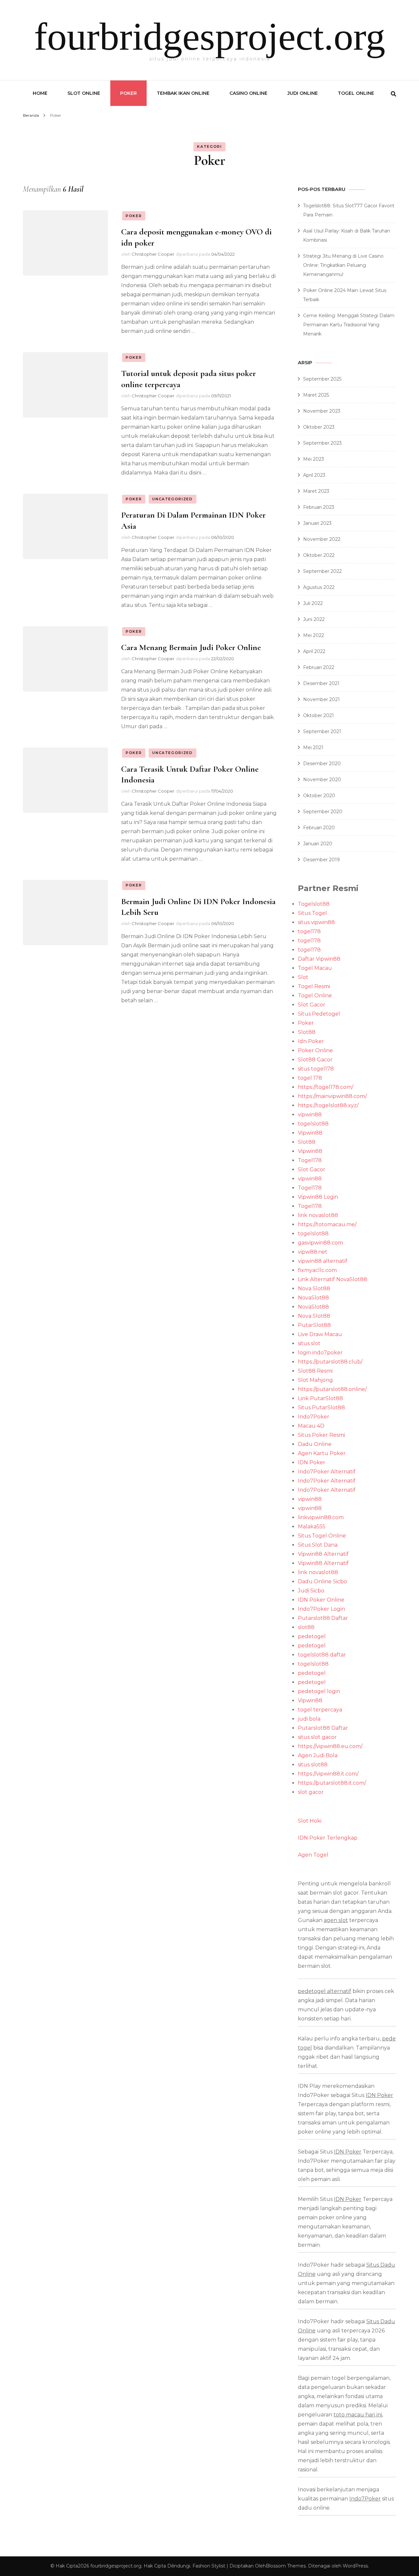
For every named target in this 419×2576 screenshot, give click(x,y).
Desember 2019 (321, 860)
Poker (128, 93)
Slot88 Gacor (315, 1060)
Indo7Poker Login (321, 1609)
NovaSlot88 (313, 1298)
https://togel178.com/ (326, 1087)
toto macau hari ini (358, 2415)
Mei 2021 (313, 747)
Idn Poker (311, 1041)
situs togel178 (316, 1069)
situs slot (309, 1343)
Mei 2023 (314, 459)
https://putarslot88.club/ (330, 1362)
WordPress (355, 2566)
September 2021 (322, 731)
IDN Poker (312, 1462)
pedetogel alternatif (325, 1991)
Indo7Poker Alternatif (327, 1472)
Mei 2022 (314, 635)
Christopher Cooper (153, 254)
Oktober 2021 (319, 715)
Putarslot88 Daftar (323, 1618)
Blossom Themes (286, 2566)
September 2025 (322, 379)
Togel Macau (315, 968)
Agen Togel (313, 1855)
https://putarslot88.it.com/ (332, 1783)
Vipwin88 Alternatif (323, 1554)
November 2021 (321, 699)
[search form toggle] (393, 94)
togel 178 (310, 1078)
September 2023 (322, 443)
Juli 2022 (313, 603)
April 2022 (314, 651)
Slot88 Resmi (315, 1371)
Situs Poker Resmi (321, 1435)
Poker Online (315, 1050)
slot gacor (311, 1792)
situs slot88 (313, 1765)
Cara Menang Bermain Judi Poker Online (191, 647)
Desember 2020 (322, 764)
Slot (303, 977)
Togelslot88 (314, 904)
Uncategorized (172, 499)
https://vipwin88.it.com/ (328, 1774)
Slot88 (307, 1032)
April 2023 (314, 475)
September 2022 (322, 571)
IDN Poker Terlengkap (328, 1838)
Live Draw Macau (320, 1334)
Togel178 (310, 1160)
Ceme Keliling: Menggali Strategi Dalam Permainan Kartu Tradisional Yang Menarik (349, 325)
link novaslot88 (318, 1215)
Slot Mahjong (315, 1380)
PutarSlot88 (314, 1325)
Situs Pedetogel (319, 1014)
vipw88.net (313, 1252)
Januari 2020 (318, 844)
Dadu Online (315, 1444)
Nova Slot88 (314, 1288)
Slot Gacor (312, 1005)
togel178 (309, 931)
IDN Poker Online (321, 1600)
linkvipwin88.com (321, 1517)
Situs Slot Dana (318, 1545)
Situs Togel (312, 913)
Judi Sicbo (311, 1591)
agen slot (336, 1920)
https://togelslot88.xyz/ (328, 1105)
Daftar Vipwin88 (319, 959)
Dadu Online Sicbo (322, 1581)
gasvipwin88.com (320, 1243)
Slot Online (84, 93)
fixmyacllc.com (317, 1270)
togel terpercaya (320, 1710)
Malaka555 (312, 1527)
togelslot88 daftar (322, 1655)
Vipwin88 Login (318, 1197)
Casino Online (248, 93)
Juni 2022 (314, 619)
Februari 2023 (319, 507)
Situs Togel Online (322, 1536)
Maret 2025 (316, 395)
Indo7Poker (314, 1417)
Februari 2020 (319, 828)
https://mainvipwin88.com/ (332, 1096)
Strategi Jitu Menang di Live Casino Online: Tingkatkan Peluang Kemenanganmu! (343, 265)
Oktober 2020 (319, 796)
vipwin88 (310, 1115)
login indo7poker (320, 1353)
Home (40, 93)
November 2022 (322, 539)
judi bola (309, 1719)
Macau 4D (311, 1426)
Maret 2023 (316, 491)
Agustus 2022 (319, 587)
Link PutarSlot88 (320, 1398)
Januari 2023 (317, 523)
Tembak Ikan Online (183, 93)
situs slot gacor (317, 1737)
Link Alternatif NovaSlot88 (333, 1279)
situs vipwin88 (316, 922)
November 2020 (322, 780)
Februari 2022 (319, 667)
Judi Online (303, 93)
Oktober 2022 (319, 555)
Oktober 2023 (319, 427)
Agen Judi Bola (318, 1755)
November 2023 (322, 411)
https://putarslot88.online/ (332, 1389)
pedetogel (312, 1636)
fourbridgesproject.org (210, 36)
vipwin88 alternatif (323, 1261)
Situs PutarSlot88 (321, 1408)
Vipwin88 (310, 1133)
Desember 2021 (321, 683)
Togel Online (356, 93)
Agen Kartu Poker (322, 1453)
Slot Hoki (310, 1821)
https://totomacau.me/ (327, 1224)
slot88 (306, 1627)
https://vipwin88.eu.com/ (330, 1746)
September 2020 (323, 812)
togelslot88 (313, 1124)
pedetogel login (319, 1691)
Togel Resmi (314, 986)
